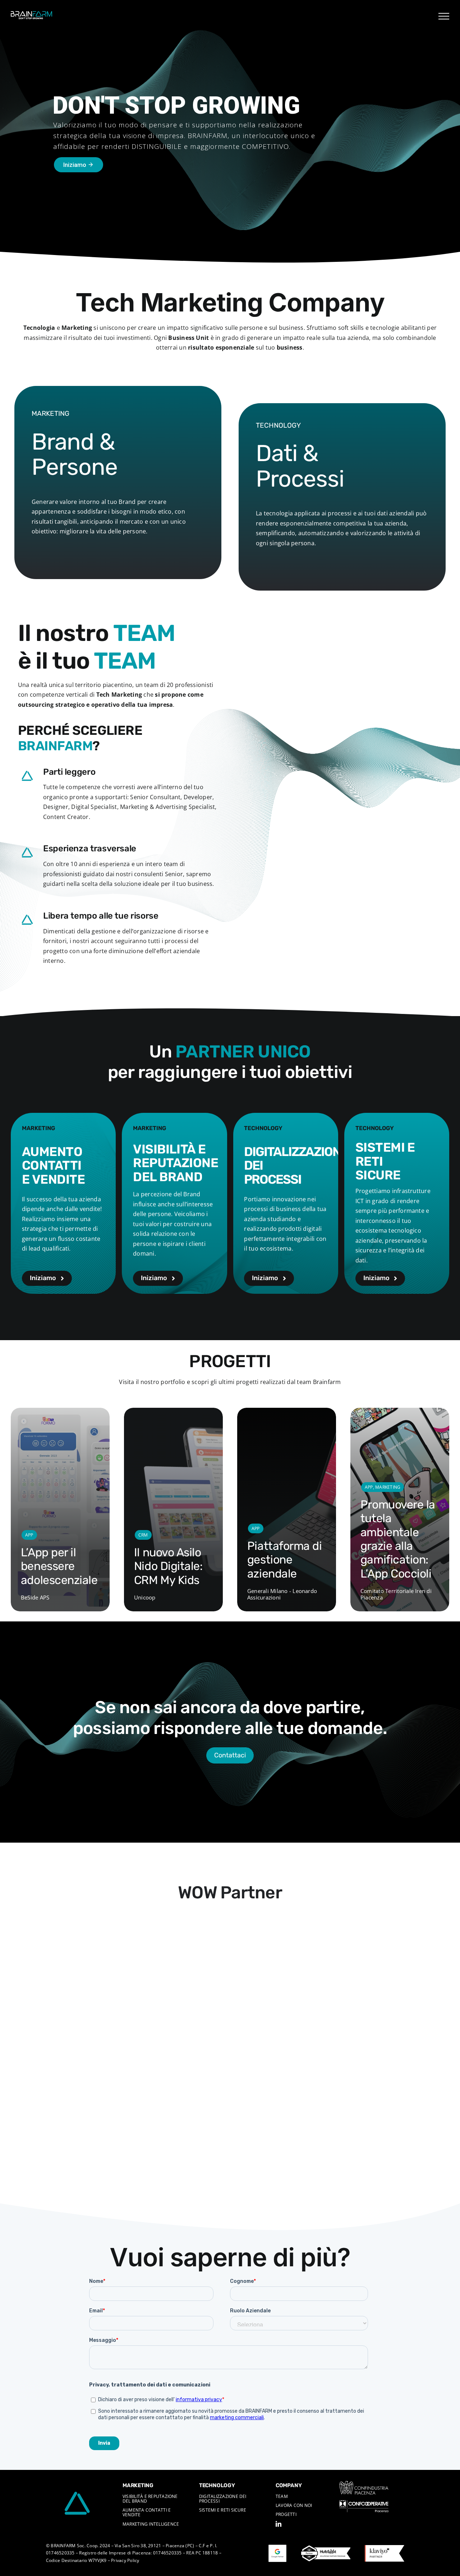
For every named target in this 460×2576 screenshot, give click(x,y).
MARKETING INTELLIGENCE (151, 2524)
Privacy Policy (125, 2560)
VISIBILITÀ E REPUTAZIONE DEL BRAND (150, 2499)
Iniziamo (79, 165)
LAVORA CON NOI (294, 2505)
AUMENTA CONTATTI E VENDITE (147, 2512)
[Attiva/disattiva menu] (444, 16)
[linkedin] (279, 2524)
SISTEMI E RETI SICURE (223, 2510)
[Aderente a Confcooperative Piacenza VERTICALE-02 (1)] (364, 2503)
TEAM (282, 2496)
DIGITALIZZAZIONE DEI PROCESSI (223, 2499)
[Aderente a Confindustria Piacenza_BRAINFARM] (364, 2484)
